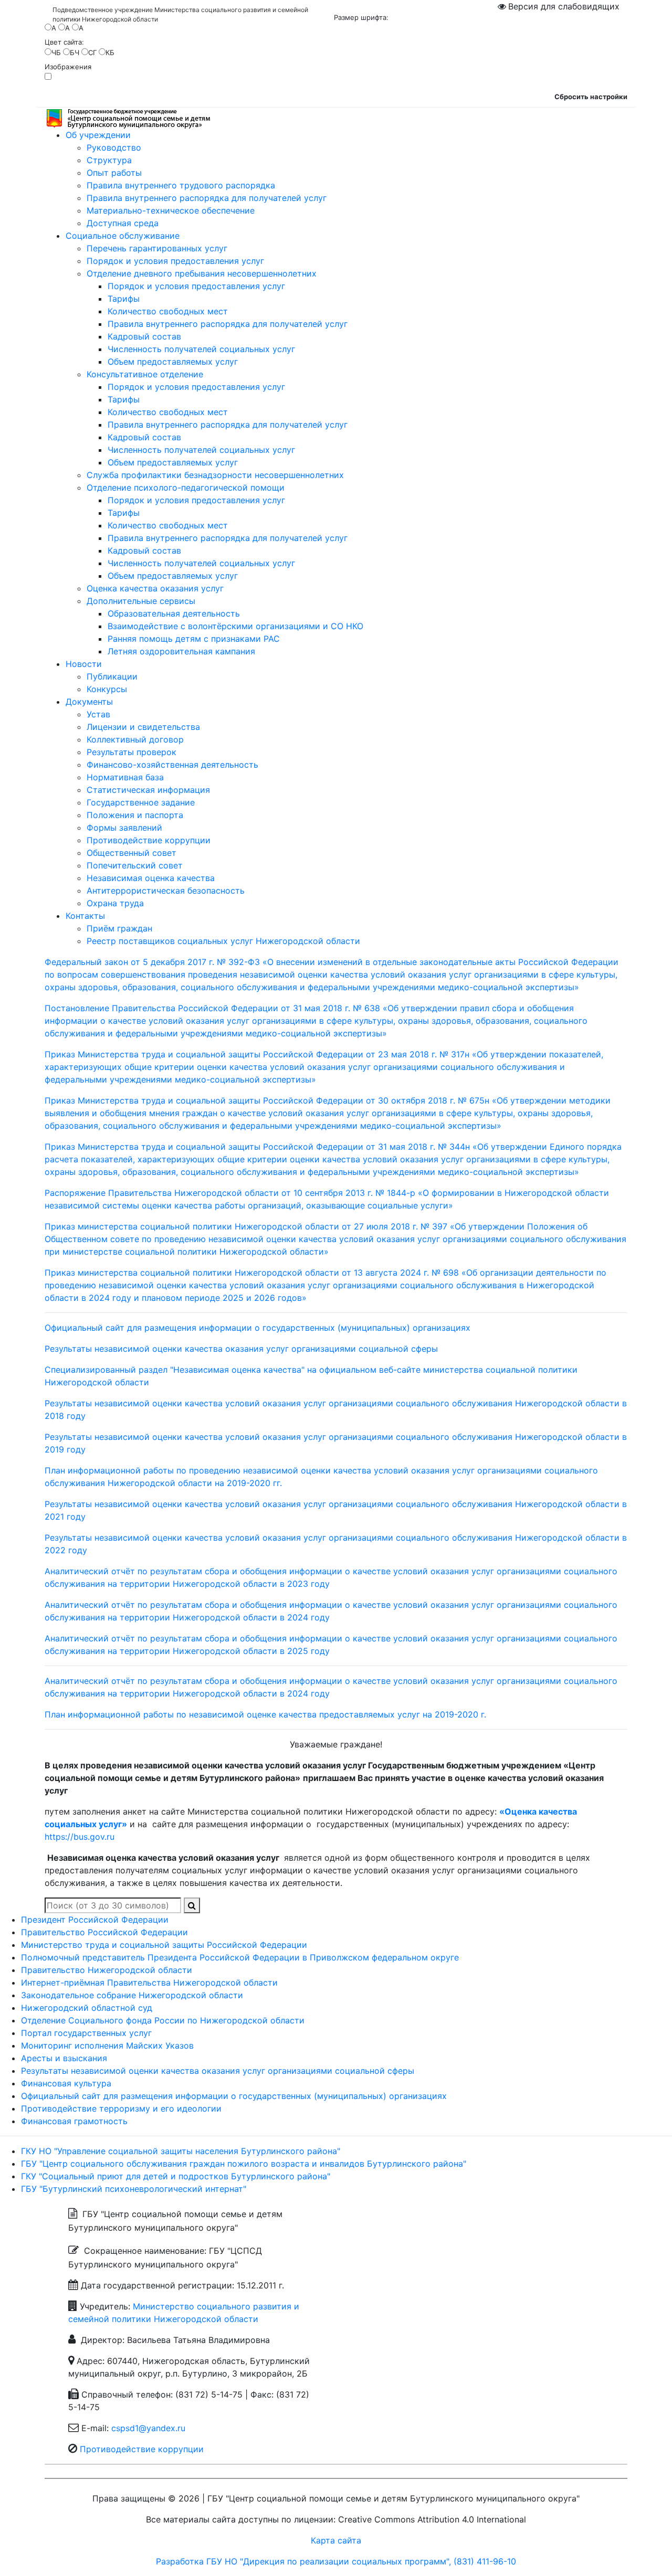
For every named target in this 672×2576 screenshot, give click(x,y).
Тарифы (124, 299)
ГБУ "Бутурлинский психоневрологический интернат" (134, 2189)
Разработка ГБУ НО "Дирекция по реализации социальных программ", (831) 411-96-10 (336, 2561)
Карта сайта (336, 2540)
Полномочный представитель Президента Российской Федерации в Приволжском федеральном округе (240, 1957)
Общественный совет (132, 853)
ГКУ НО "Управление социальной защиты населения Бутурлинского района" (181, 2151)
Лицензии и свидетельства (143, 727)
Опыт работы (114, 173)
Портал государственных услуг (86, 2033)
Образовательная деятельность (174, 613)
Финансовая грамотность (74, 2121)
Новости (84, 664)
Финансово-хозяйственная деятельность (172, 765)
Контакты (85, 916)
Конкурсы (107, 689)
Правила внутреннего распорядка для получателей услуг (207, 198)
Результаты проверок (132, 752)
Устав (98, 714)
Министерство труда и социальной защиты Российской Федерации (164, 1945)
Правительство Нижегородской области (107, 1970)
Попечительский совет (135, 865)
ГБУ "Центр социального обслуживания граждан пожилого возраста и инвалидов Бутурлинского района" (244, 2164)
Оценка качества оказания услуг (155, 588)
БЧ (75, 52)
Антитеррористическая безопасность (166, 891)
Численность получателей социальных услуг (201, 349)
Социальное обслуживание (123, 236)
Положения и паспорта (135, 815)
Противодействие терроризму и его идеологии (121, 2108)
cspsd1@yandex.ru (148, 2428)
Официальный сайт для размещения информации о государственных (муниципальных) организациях (258, 1328)
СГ (92, 52)
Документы (89, 702)
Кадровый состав (144, 336)
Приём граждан (119, 928)
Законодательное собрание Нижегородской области (132, 1995)
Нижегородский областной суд (87, 2008)
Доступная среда (123, 223)
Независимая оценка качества (151, 878)
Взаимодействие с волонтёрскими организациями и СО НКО (235, 626)
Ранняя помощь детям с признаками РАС (194, 639)
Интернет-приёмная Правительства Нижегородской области (149, 1983)
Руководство (114, 147)
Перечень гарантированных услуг (157, 248)
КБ (110, 52)
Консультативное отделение (145, 374)
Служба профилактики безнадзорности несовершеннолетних (215, 475)
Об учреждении (98, 135)
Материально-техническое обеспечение (171, 210)
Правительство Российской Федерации (104, 1932)
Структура (109, 160)
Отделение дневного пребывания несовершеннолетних (202, 273)
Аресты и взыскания (64, 2058)
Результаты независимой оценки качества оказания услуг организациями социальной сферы (241, 1349)
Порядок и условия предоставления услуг (175, 261)
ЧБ (56, 52)
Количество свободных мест (168, 311)
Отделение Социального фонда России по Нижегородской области (163, 2020)
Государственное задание (141, 802)
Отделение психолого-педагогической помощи (186, 487)
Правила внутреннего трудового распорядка (181, 185)
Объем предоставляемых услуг (173, 362)
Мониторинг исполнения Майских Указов (107, 2045)
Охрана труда (115, 903)
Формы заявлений (124, 828)
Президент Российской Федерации (95, 1920)
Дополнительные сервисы (141, 601)
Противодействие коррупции (149, 840)
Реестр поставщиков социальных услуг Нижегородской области (223, 941)
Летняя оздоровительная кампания (181, 651)
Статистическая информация (148, 790)
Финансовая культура (66, 2083)
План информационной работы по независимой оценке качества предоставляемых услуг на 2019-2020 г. (265, 1714)
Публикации (112, 676)
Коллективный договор (135, 739)
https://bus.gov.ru (80, 1837)
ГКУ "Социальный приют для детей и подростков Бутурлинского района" (176, 2176)
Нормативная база (125, 777)
